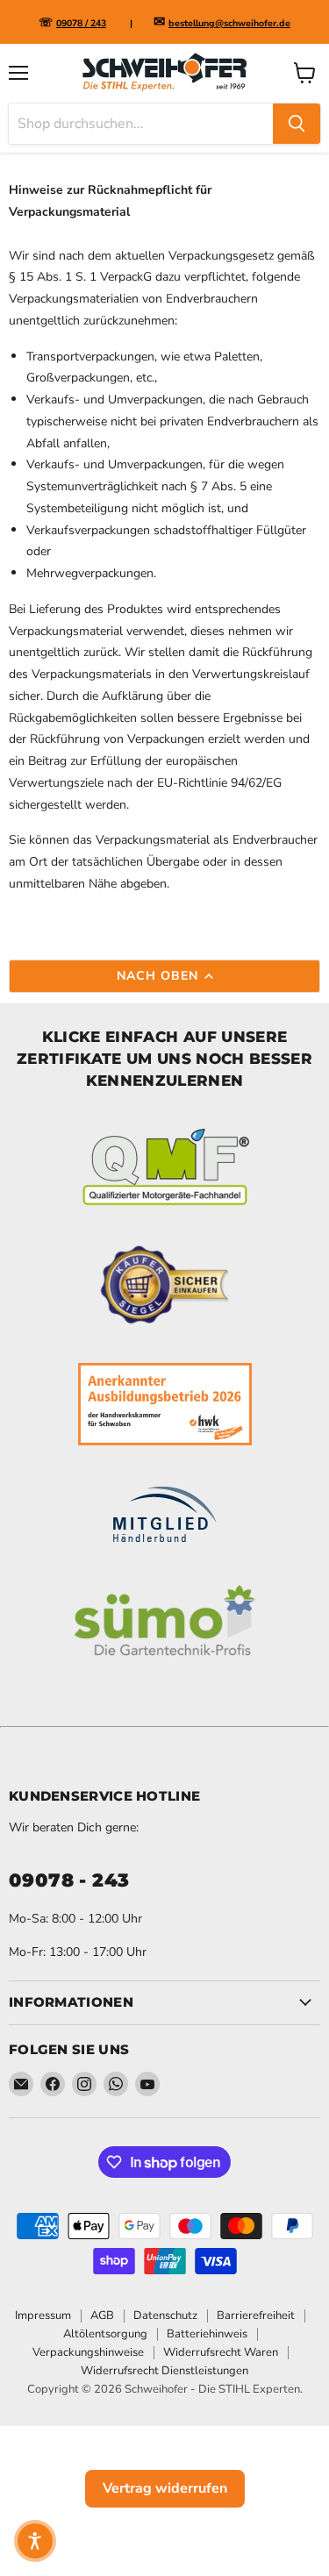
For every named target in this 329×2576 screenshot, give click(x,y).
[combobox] (141, 124)
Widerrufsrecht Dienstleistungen (164, 2371)
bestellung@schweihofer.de (229, 23)
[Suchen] (297, 124)
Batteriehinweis (207, 2334)
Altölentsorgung (105, 2334)
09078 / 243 (81, 23)
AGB (102, 2316)
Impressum (43, 2316)
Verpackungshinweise (88, 2352)
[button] (35, 2541)
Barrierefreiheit (256, 2316)
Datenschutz (165, 2316)
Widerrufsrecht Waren (221, 2352)
